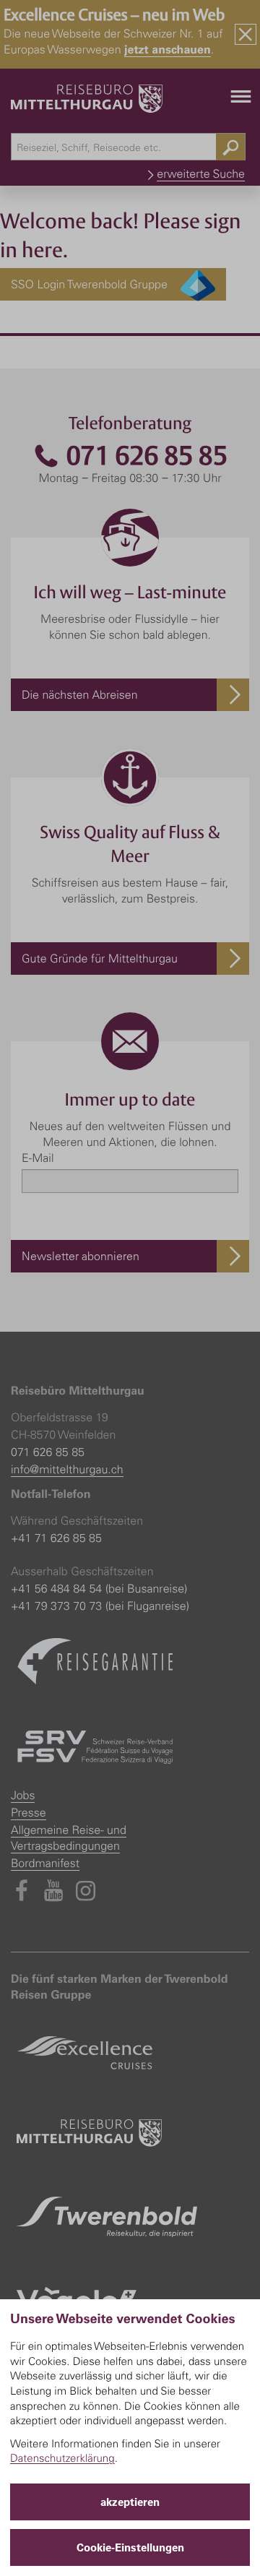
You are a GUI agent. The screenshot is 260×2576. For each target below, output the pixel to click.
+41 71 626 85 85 (56, 1538)
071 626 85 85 (144, 456)
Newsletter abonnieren (81, 1256)
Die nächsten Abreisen (80, 694)
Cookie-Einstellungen (130, 2547)
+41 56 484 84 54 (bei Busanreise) (99, 1588)
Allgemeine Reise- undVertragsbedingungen (69, 1838)
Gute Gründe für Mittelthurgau (100, 958)
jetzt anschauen (168, 49)
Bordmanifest (45, 1863)
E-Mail (38, 1158)
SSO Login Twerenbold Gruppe (96, 284)
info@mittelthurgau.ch (67, 1469)
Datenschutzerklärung (62, 2458)
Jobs (23, 1795)
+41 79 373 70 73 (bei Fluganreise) (100, 1606)
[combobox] (128, 147)
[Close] (246, 34)
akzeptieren (130, 2502)
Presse (29, 1812)
